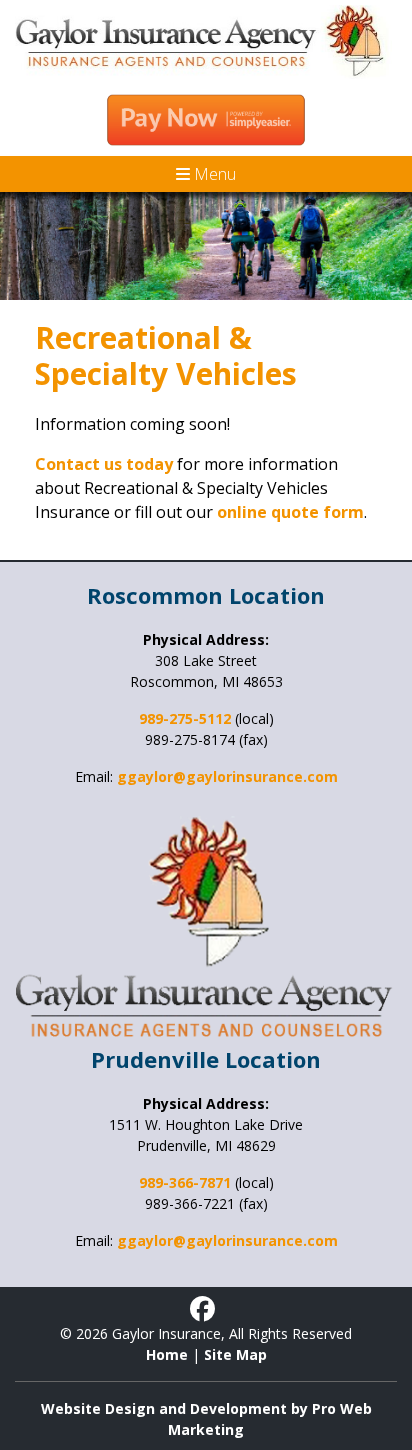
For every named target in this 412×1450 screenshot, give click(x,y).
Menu (213, 174)
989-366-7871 (185, 1182)
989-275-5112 (185, 718)
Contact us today (104, 464)
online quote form (290, 512)
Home (167, 1354)
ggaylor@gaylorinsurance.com (227, 776)
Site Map (235, 1354)
